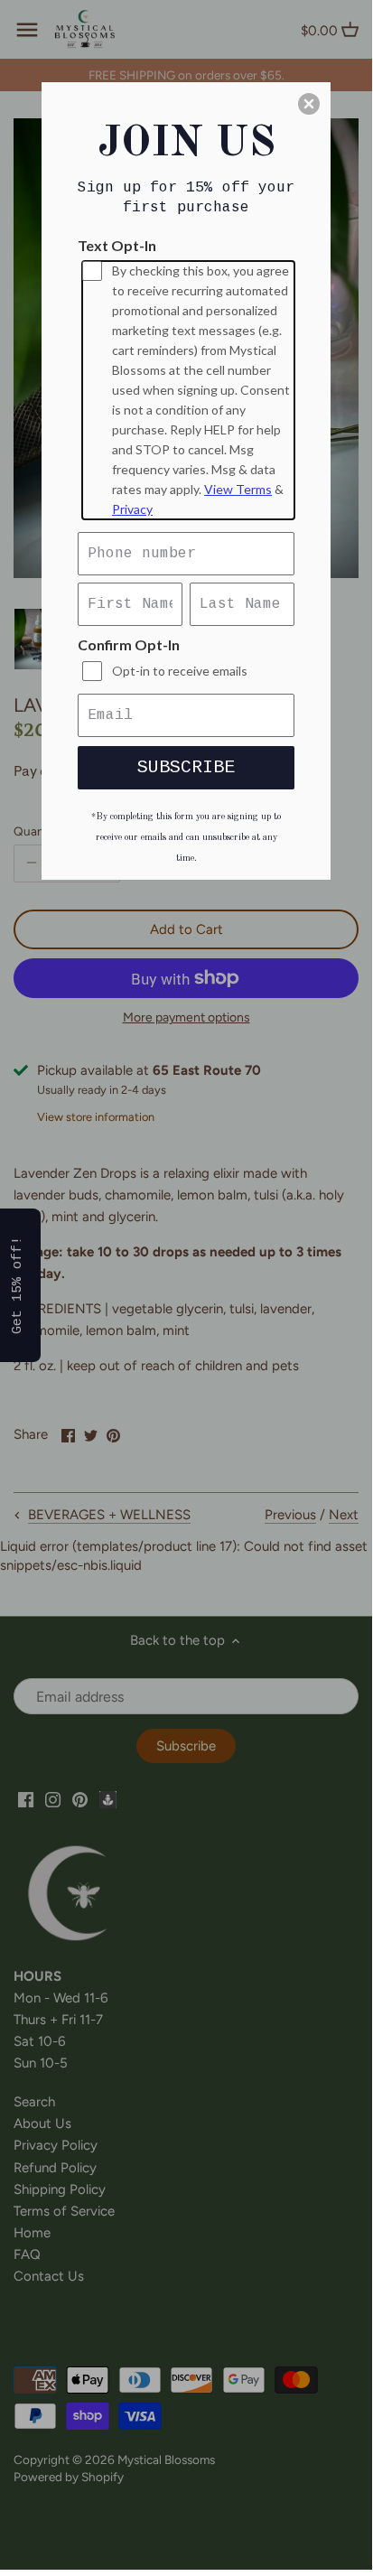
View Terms (238, 489)
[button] (309, 104)
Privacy (132, 509)
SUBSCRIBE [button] (186, 767)
